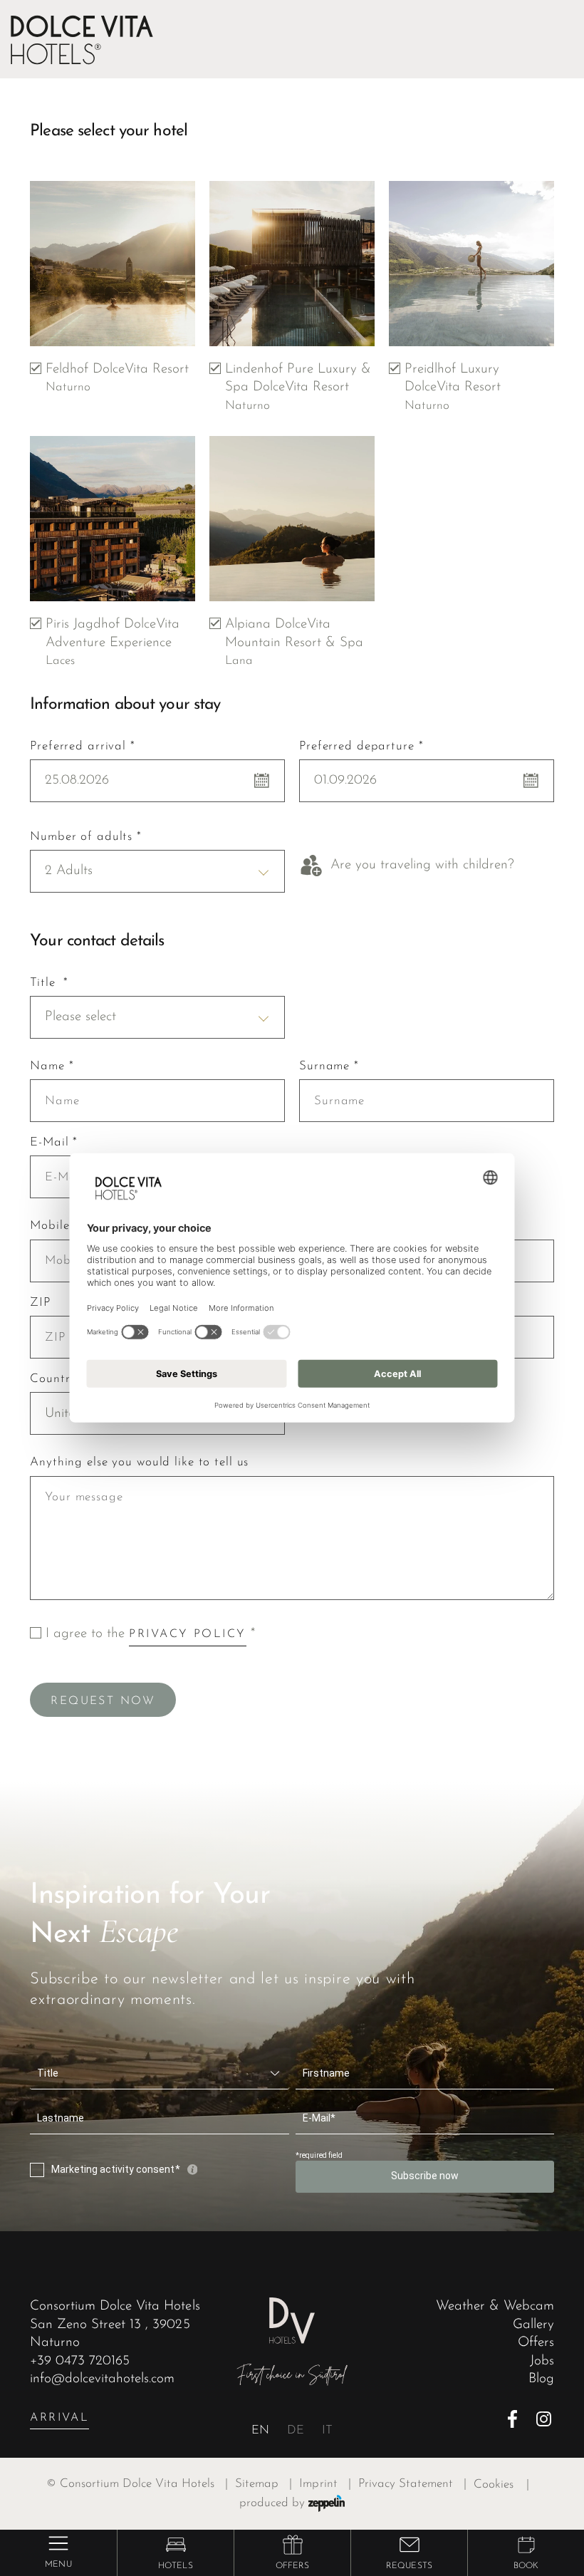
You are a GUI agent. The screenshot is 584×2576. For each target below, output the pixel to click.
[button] (176, 2545)
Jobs (542, 2361)
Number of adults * (86, 837)
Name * (52, 1066)
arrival (59, 2418)
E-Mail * (54, 1142)
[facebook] (517, 2419)
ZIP (40, 1303)
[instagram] (545, 2419)
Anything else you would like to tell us (139, 1462)
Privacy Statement (412, 2484)
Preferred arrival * (83, 746)
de (296, 2431)
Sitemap (264, 2484)
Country (53, 1379)
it (327, 2431)
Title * (49, 983)
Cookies (494, 2485)
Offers (536, 2343)
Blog (541, 2379)
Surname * (329, 1066)
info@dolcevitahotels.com (102, 2379)
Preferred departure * (361, 746)
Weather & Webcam (495, 2306)
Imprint (325, 2484)
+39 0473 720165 (80, 2361)
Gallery (533, 2325)
